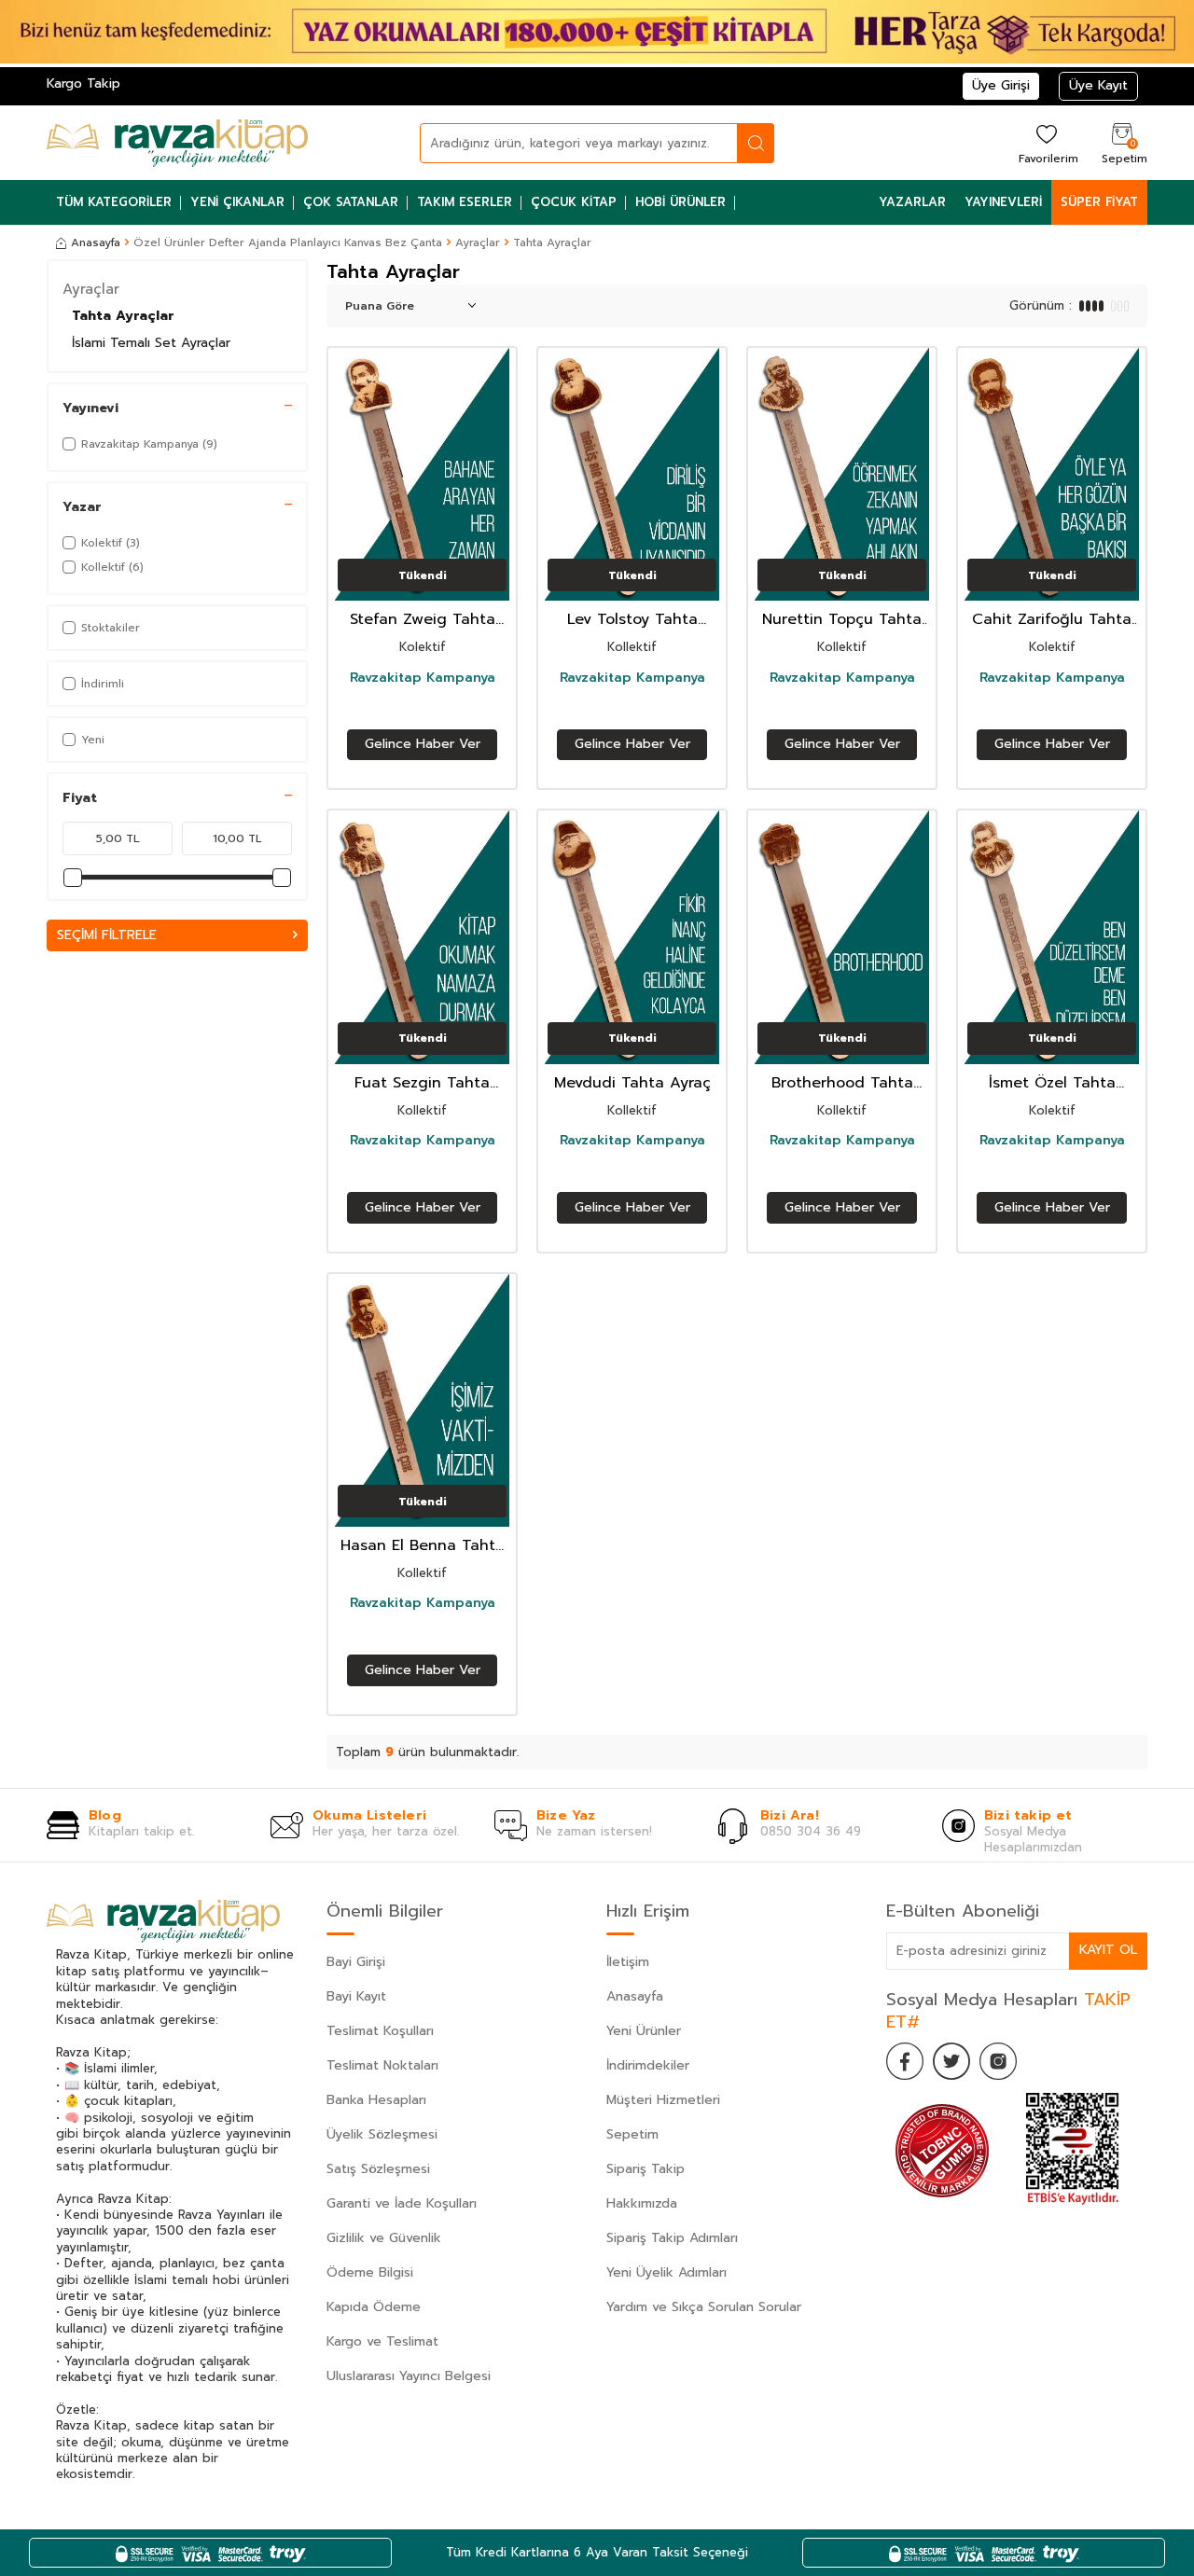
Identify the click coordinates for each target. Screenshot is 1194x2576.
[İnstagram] (998, 2061)
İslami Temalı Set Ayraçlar (151, 343)
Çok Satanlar (351, 202)
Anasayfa (96, 242)
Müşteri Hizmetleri (663, 2100)
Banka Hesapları (376, 2100)
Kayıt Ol (1108, 1950)
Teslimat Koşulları (380, 2031)
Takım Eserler (465, 202)
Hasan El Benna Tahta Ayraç (423, 1546)
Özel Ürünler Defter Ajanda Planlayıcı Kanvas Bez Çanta (288, 242)
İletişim (628, 1962)
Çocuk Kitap (574, 202)
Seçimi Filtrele (107, 935)
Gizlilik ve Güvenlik (384, 2238)
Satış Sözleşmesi (378, 2169)
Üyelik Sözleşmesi (382, 2134)
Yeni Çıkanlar (237, 202)
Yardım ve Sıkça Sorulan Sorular (704, 2307)
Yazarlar (912, 202)
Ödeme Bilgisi (370, 2272)
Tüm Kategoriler (114, 202)
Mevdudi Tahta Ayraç (632, 1083)
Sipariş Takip (646, 2169)
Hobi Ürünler (680, 202)
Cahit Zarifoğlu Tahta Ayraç (1052, 620)
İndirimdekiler (648, 2065)
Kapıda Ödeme (374, 2307)
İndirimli (103, 684)
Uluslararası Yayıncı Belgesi (409, 2376)
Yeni (93, 740)
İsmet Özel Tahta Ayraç (1052, 1083)
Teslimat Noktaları (382, 2065)
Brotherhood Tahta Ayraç (842, 1083)
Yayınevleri (1003, 202)
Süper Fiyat (1099, 202)
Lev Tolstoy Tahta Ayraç (632, 620)
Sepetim (632, 2134)
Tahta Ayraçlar (123, 316)
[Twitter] (951, 2061)
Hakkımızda (642, 2203)
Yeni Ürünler (644, 2031)
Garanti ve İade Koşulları (402, 2203)
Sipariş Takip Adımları (672, 2238)
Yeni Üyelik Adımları (666, 2272)
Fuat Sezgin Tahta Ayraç (422, 1083)
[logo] (177, 143)
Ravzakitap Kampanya (423, 678)
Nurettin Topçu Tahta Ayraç (842, 620)
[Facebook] (905, 2061)
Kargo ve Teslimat (382, 2341)
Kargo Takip (83, 83)
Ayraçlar (478, 242)
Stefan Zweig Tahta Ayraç (423, 620)
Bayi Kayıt (356, 1996)
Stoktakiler (111, 628)
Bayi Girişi (356, 1962)
